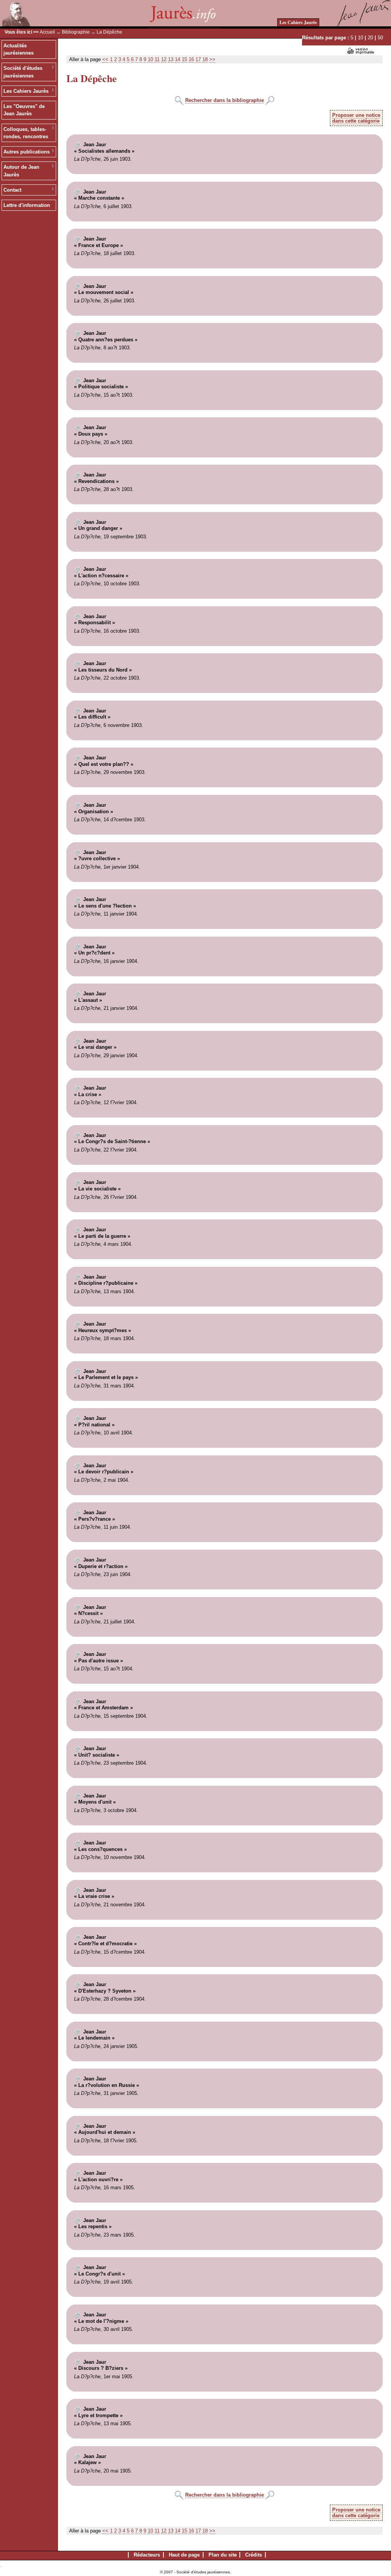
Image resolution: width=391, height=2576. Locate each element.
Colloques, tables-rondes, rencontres (26, 133)
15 (184, 59)
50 (380, 38)
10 (360, 38)
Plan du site (223, 2555)
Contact (12, 190)
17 (198, 59)
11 (157, 59)
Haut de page (184, 2555)
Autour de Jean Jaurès (21, 171)
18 (205, 59)
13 (171, 59)
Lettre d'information (27, 205)
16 (191, 59)
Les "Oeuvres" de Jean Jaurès (24, 110)
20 (370, 38)
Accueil (47, 32)
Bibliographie (76, 32)
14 (178, 59)
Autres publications (27, 152)
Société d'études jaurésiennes (23, 72)
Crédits (254, 2555)
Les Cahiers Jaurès (298, 22)
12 (164, 59)
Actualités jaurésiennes (19, 49)
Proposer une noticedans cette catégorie (356, 118)
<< (105, 59)
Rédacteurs (147, 2555)
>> (212, 59)
